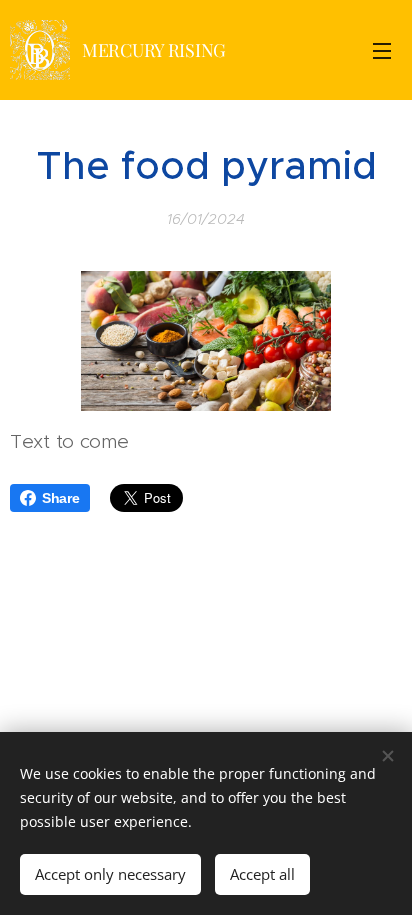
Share (61, 498)
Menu (382, 50)
